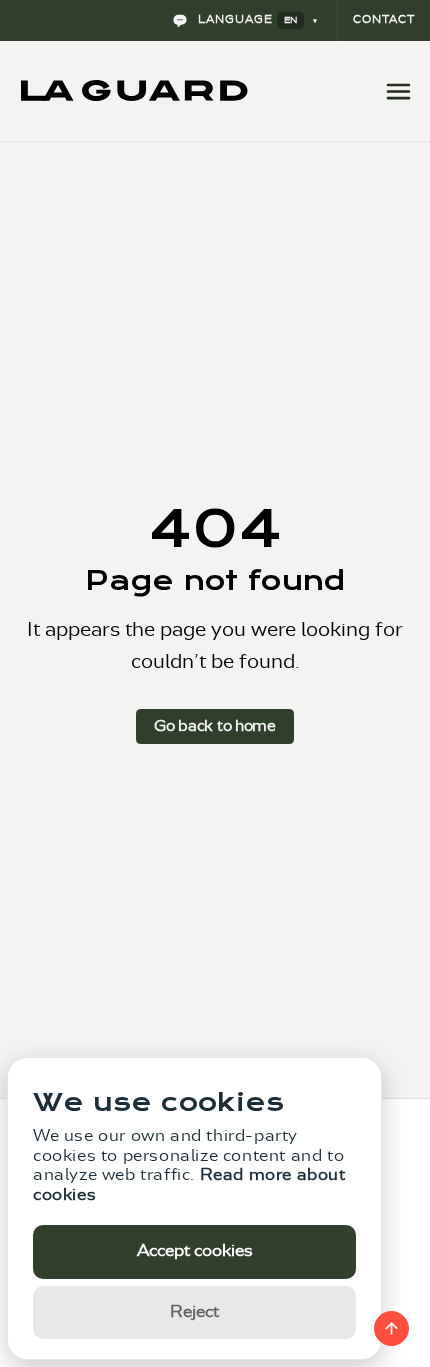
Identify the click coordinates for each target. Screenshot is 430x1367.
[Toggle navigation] (398, 90)
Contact (384, 19)
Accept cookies (195, 1251)
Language (245, 19)
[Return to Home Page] (134, 91)
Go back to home (215, 726)
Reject (194, 1312)
